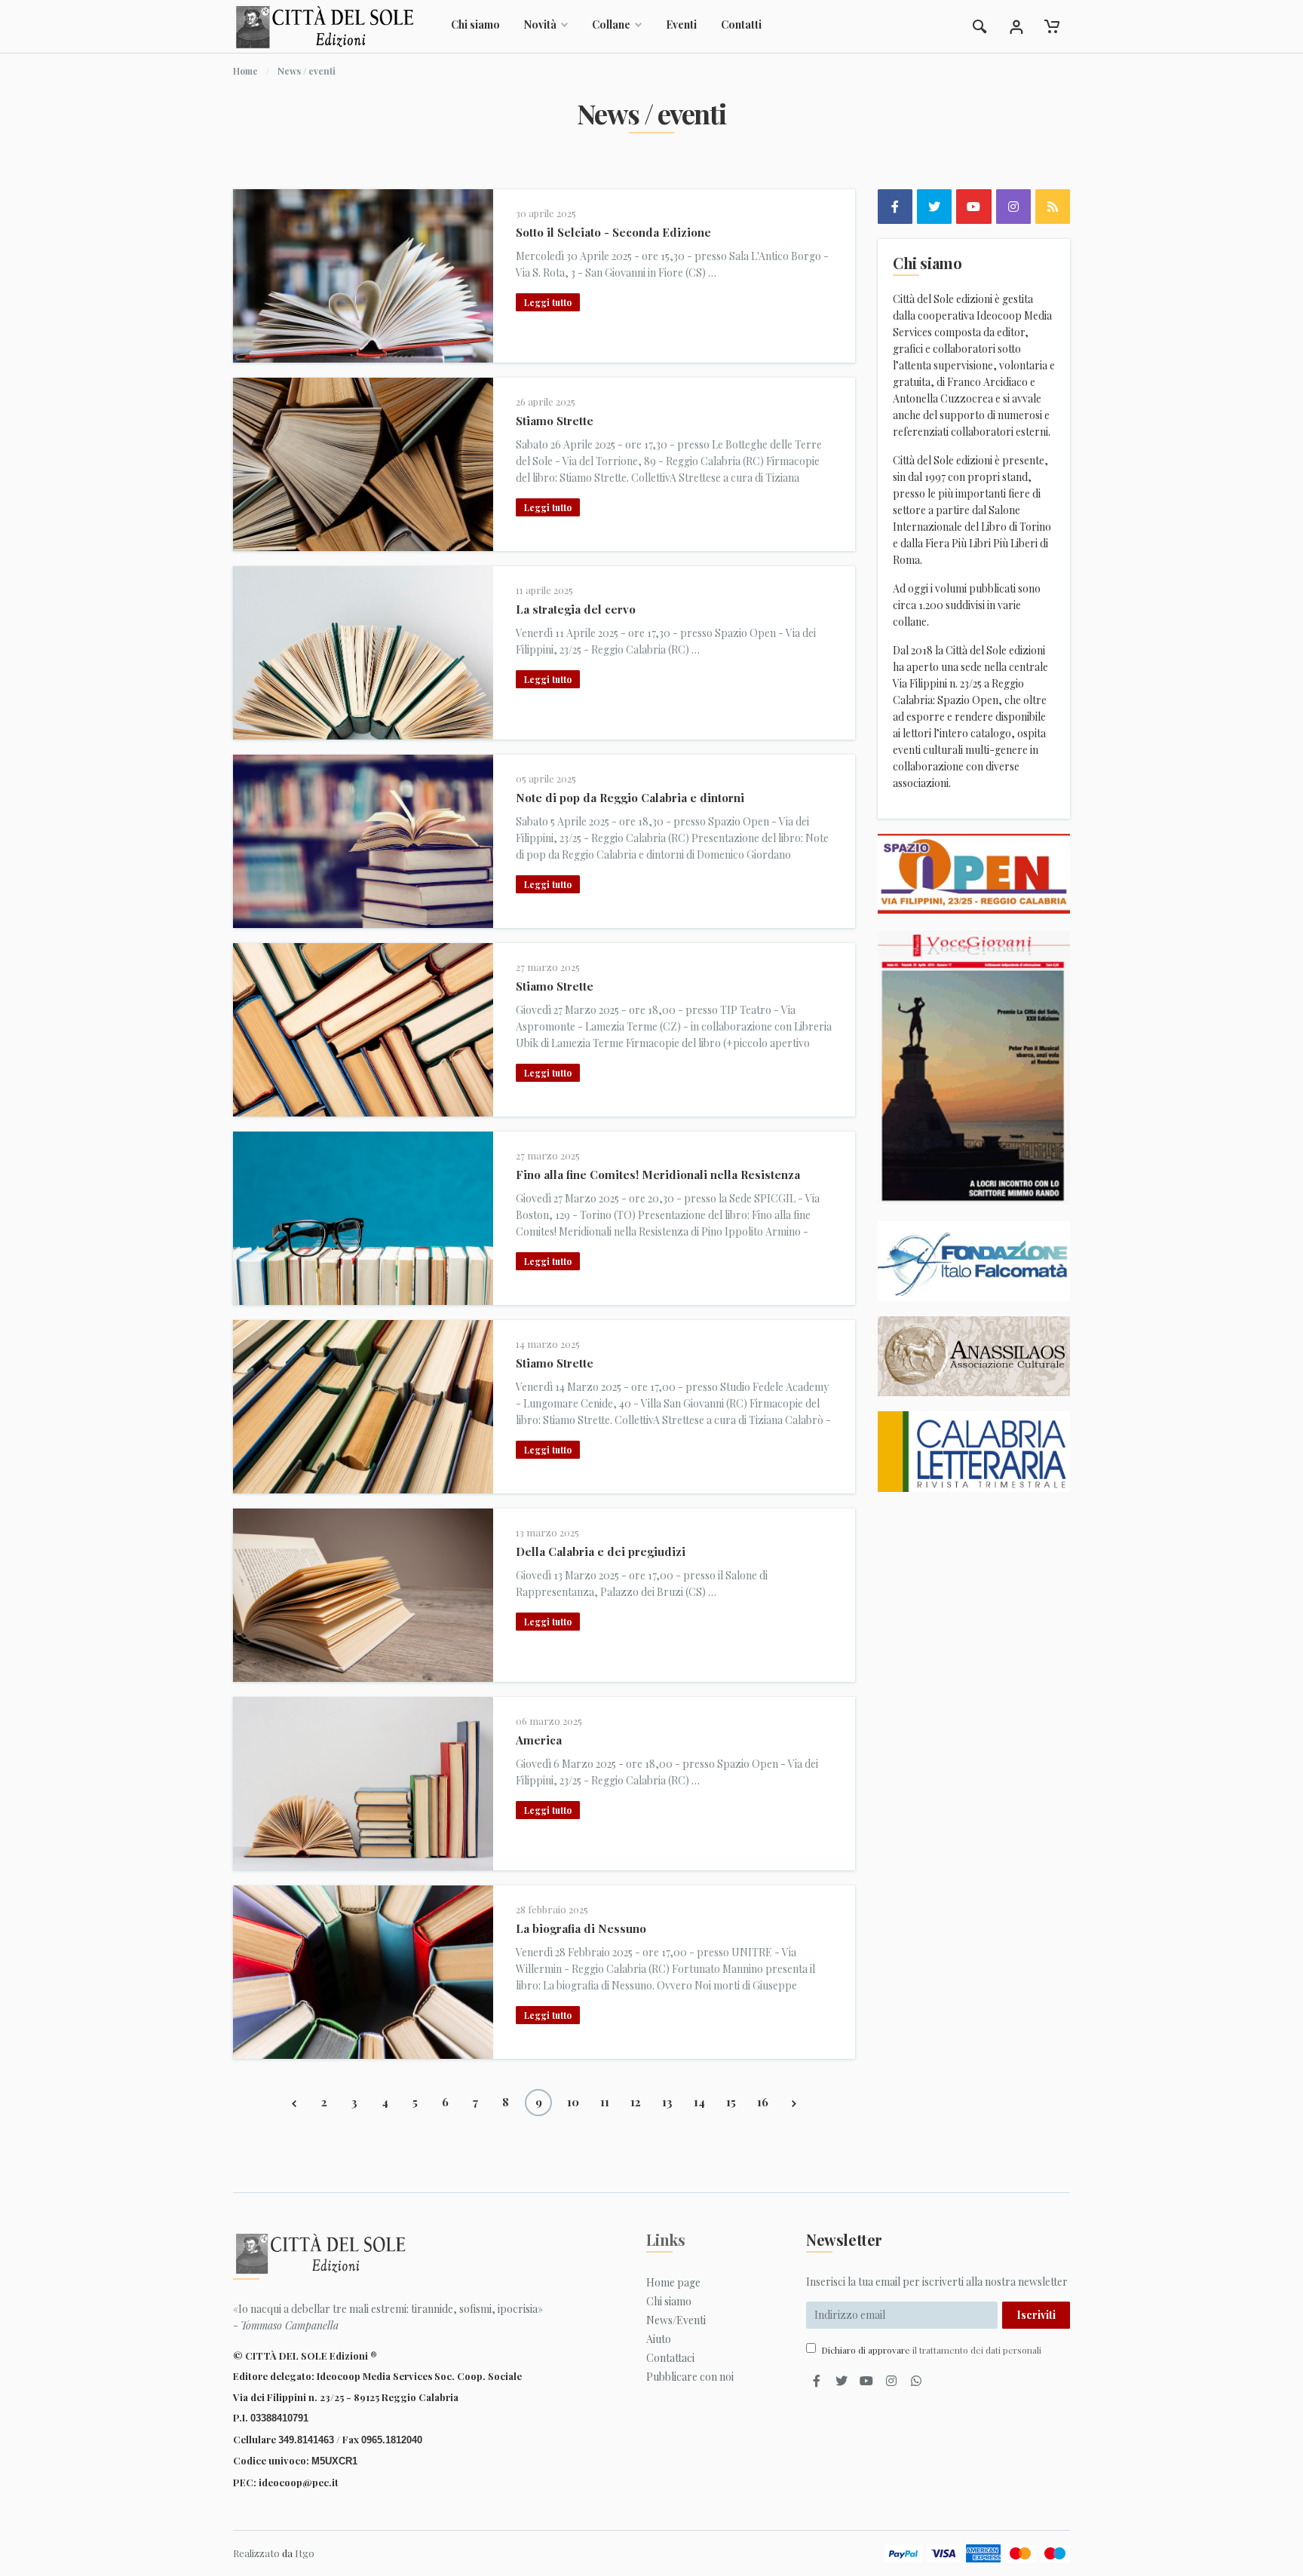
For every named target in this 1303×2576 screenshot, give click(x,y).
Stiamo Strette (555, 421)
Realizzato (256, 2553)
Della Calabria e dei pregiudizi (601, 1551)
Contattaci (670, 2358)
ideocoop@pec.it (299, 2482)
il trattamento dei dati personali (977, 2350)
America (539, 1740)
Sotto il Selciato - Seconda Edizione (613, 232)
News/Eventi (676, 2320)
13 (667, 2102)
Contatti (741, 25)
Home (245, 71)
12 (636, 2102)
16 (763, 2102)
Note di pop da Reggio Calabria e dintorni (630, 798)
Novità (540, 25)
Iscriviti (1036, 2315)
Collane (611, 25)
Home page (673, 2282)
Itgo (305, 2553)
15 (731, 2102)
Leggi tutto (548, 302)
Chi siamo (475, 25)
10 (573, 2102)
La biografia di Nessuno (581, 1928)
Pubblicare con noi (690, 2377)
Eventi (681, 25)
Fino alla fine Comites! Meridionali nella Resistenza (658, 1175)
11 (605, 2102)
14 (699, 2102)
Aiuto (659, 2339)
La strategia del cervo (576, 609)
